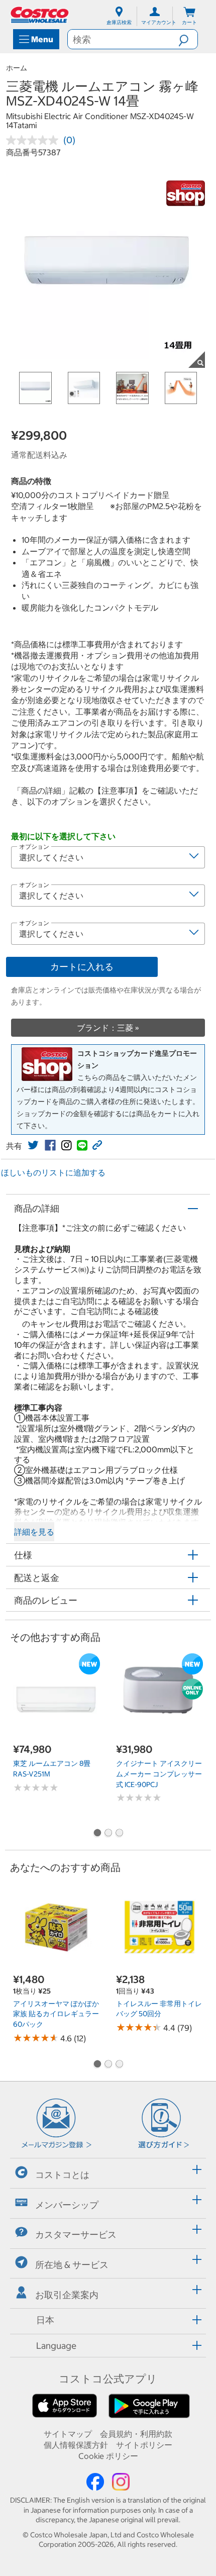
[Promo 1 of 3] (97, 1834)
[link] (33, 1145)
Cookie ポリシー (108, 2456)
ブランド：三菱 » (108, 1028)
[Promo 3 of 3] (119, 1834)
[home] (40, 15)
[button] (188, 39)
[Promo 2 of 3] (108, 1834)
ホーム (17, 68)
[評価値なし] (35, 140)
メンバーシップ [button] (67, 2204)
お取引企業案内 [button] (67, 2295)
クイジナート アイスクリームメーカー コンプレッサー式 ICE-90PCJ (159, 1774)
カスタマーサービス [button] (76, 2235)
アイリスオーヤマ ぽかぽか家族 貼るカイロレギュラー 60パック (56, 2014)
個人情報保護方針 (76, 2445)
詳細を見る (34, 1532)
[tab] (108, 2172)
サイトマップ (68, 2434)
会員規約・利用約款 (136, 2434)
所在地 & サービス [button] (72, 2265)
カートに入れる (82, 967)
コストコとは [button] (62, 2175)
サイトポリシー (144, 2445)
